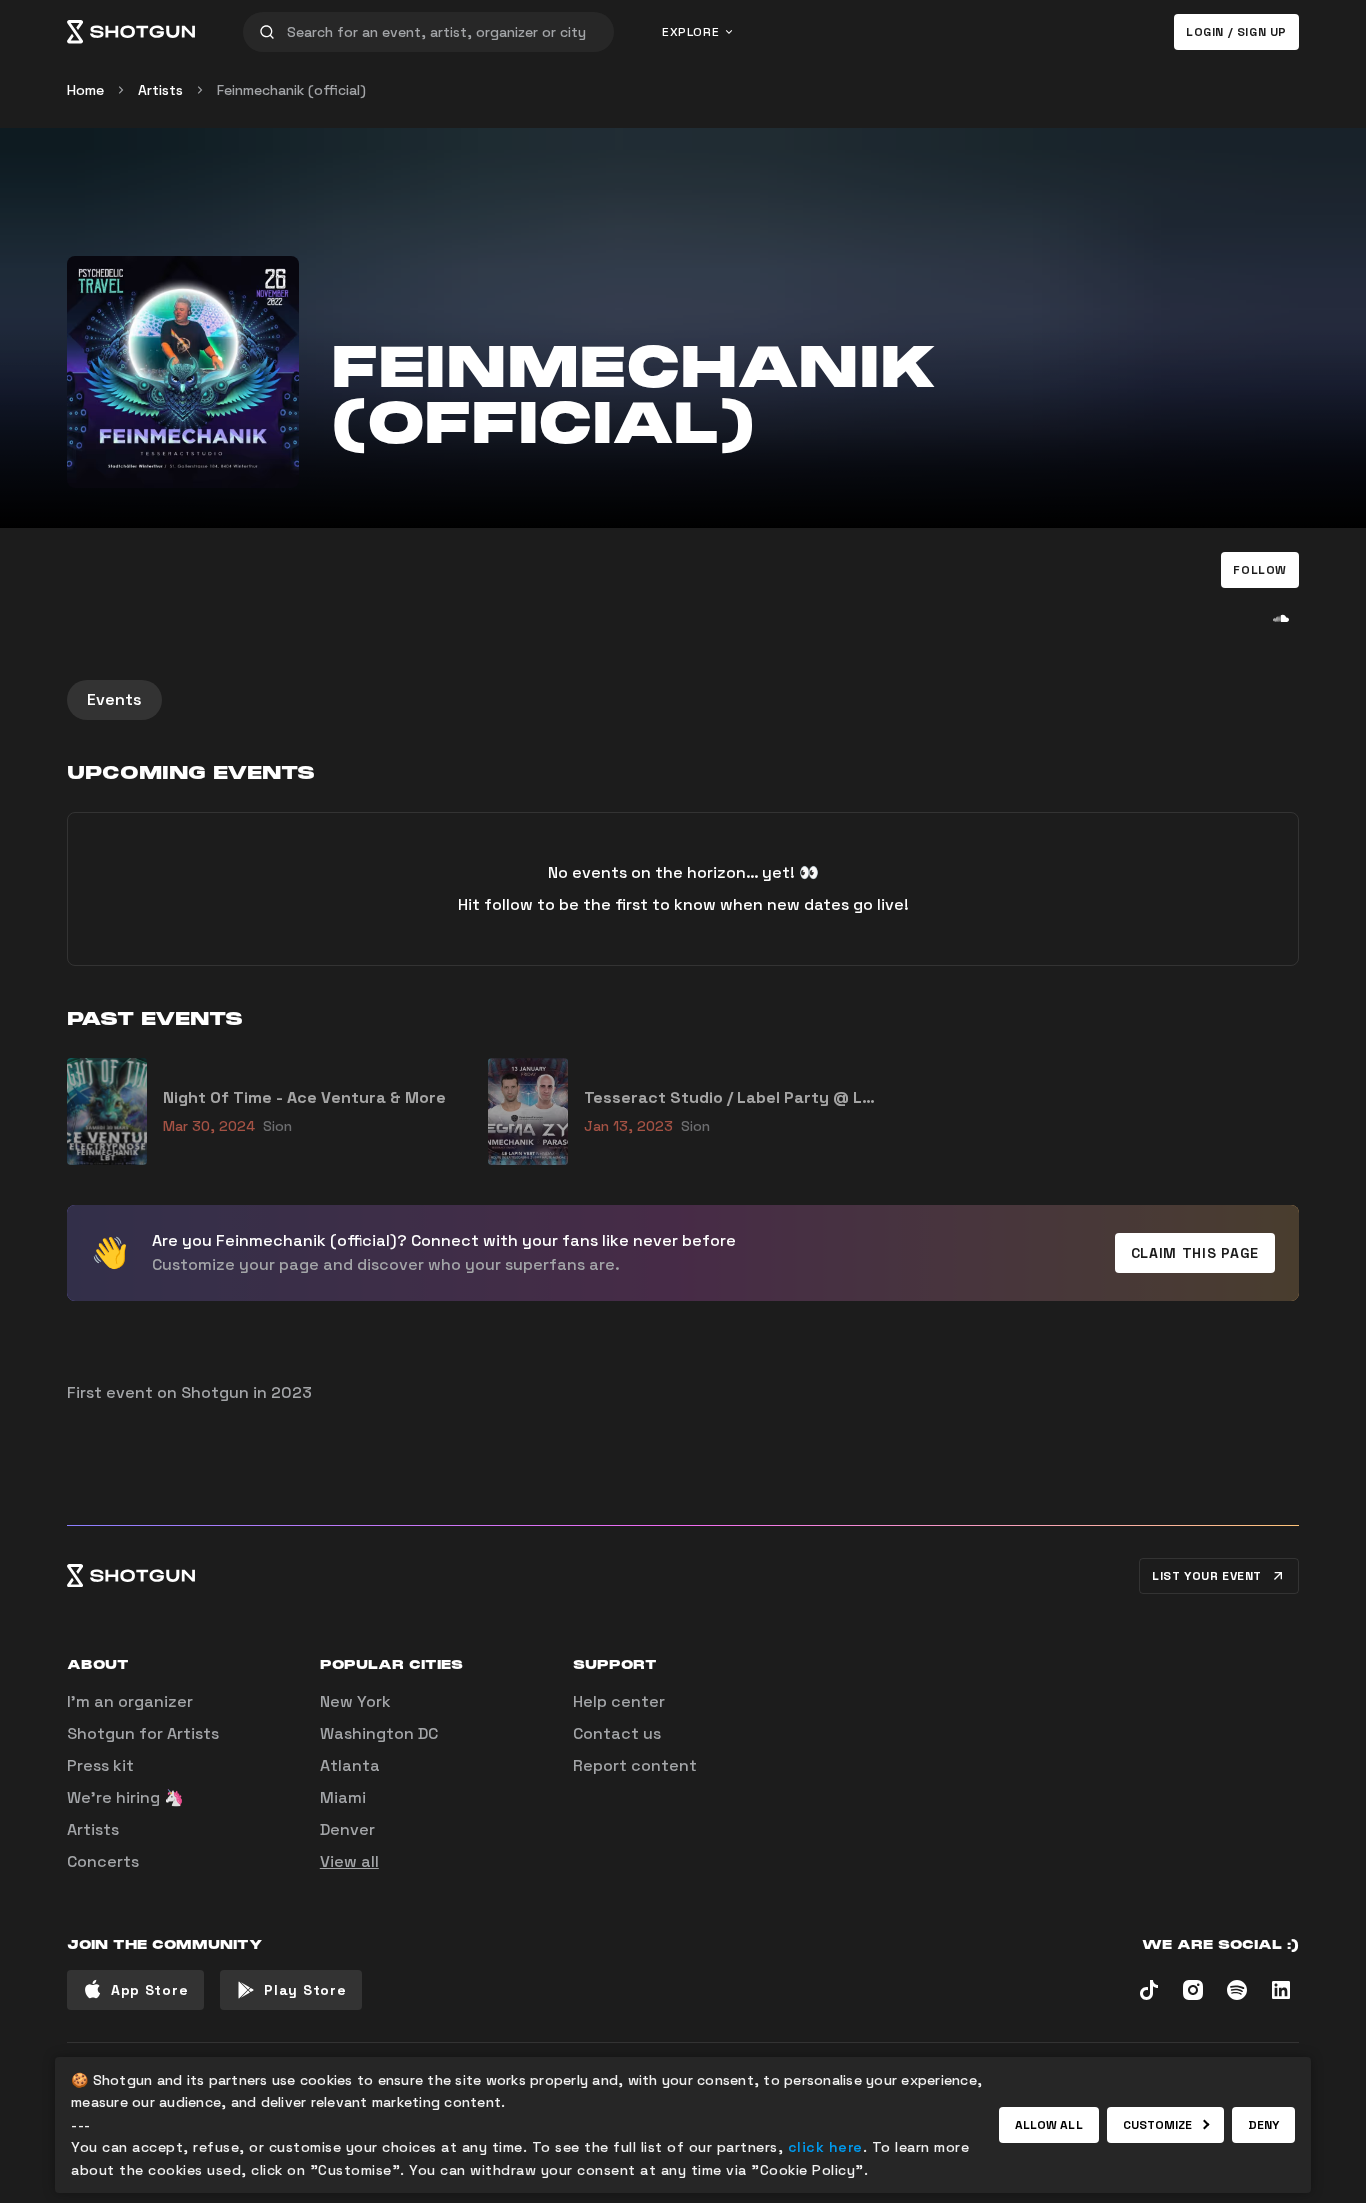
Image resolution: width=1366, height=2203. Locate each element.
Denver (347, 1829)
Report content (635, 1765)
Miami (343, 1797)
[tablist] (683, 700)
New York (355, 1701)
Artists (160, 90)
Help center (619, 1701)
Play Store (305, 1990)
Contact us (617, 1733)
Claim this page (1195, 1253)
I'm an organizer (130, 1701)
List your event (1207, 1576)
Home (85, 90)
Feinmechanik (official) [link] (291, 90)
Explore (690, 32)
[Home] (131, 32)
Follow (1260, 570)
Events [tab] (114, 699)
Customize (1158, 2125)
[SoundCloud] (1281, 618)
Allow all (1049, 2125)
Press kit (100, 1765)
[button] (1260, 570)
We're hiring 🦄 (125, 1797)
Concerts (103, 1861)
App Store (149, 1990)
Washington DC (379, 1733)
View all (349, 1861)
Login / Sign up (1236, 32)
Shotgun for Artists (143, 1733)
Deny (1263, 2125)
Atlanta (350, 1765)
